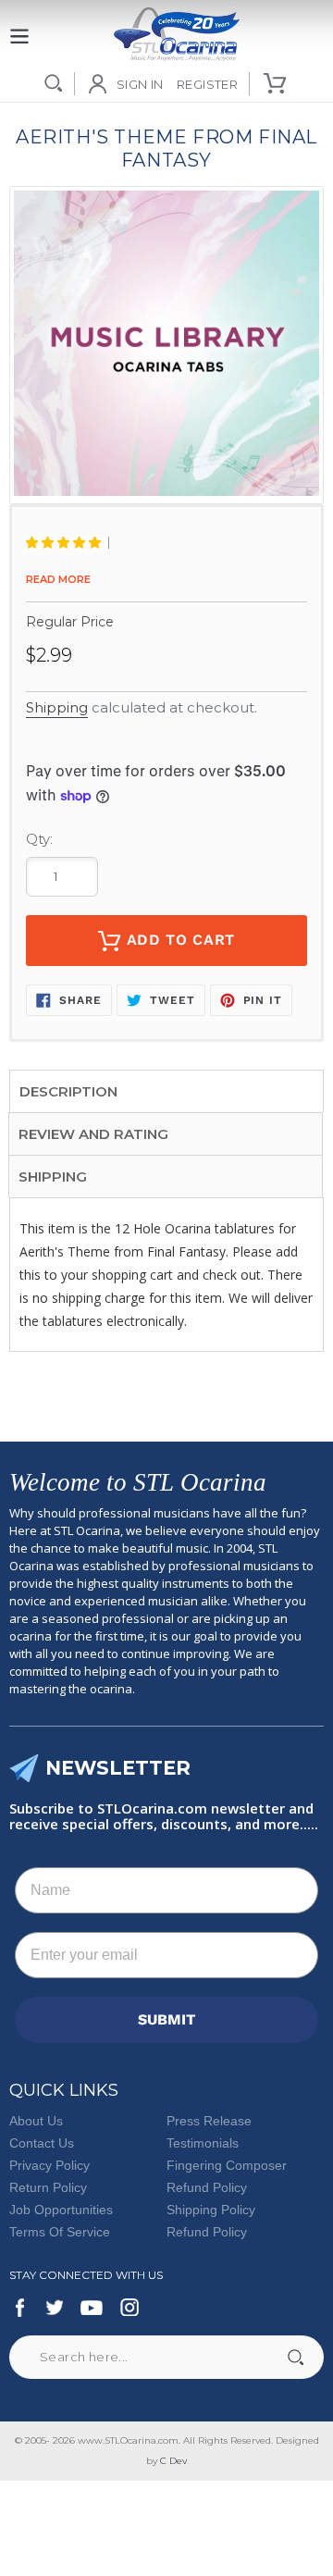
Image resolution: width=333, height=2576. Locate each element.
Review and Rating (93, 1134)
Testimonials (203, 2143)
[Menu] (19, 26)
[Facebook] (20, 2308)
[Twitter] (54, 2308)
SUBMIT (166, 2019)
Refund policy (207, 2232)
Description (68, 1091)
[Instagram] (129, 2308)
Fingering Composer (227, 2165)
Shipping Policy (211, 2210)
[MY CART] (276, 83)
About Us (36, 2121)
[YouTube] (92, 2308)
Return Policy (48, 2187)
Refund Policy (207, 2187)
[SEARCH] (54, 83)
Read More (58, 579)
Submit (295, 2357)
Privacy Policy (49, 2165)
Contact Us (42, 2143)
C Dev (173, 2461)
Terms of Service (60, 2232)
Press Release (209, 2121)
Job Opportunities (61, 2210)
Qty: (39, 839)
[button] (68, 543)
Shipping (57, 707)
